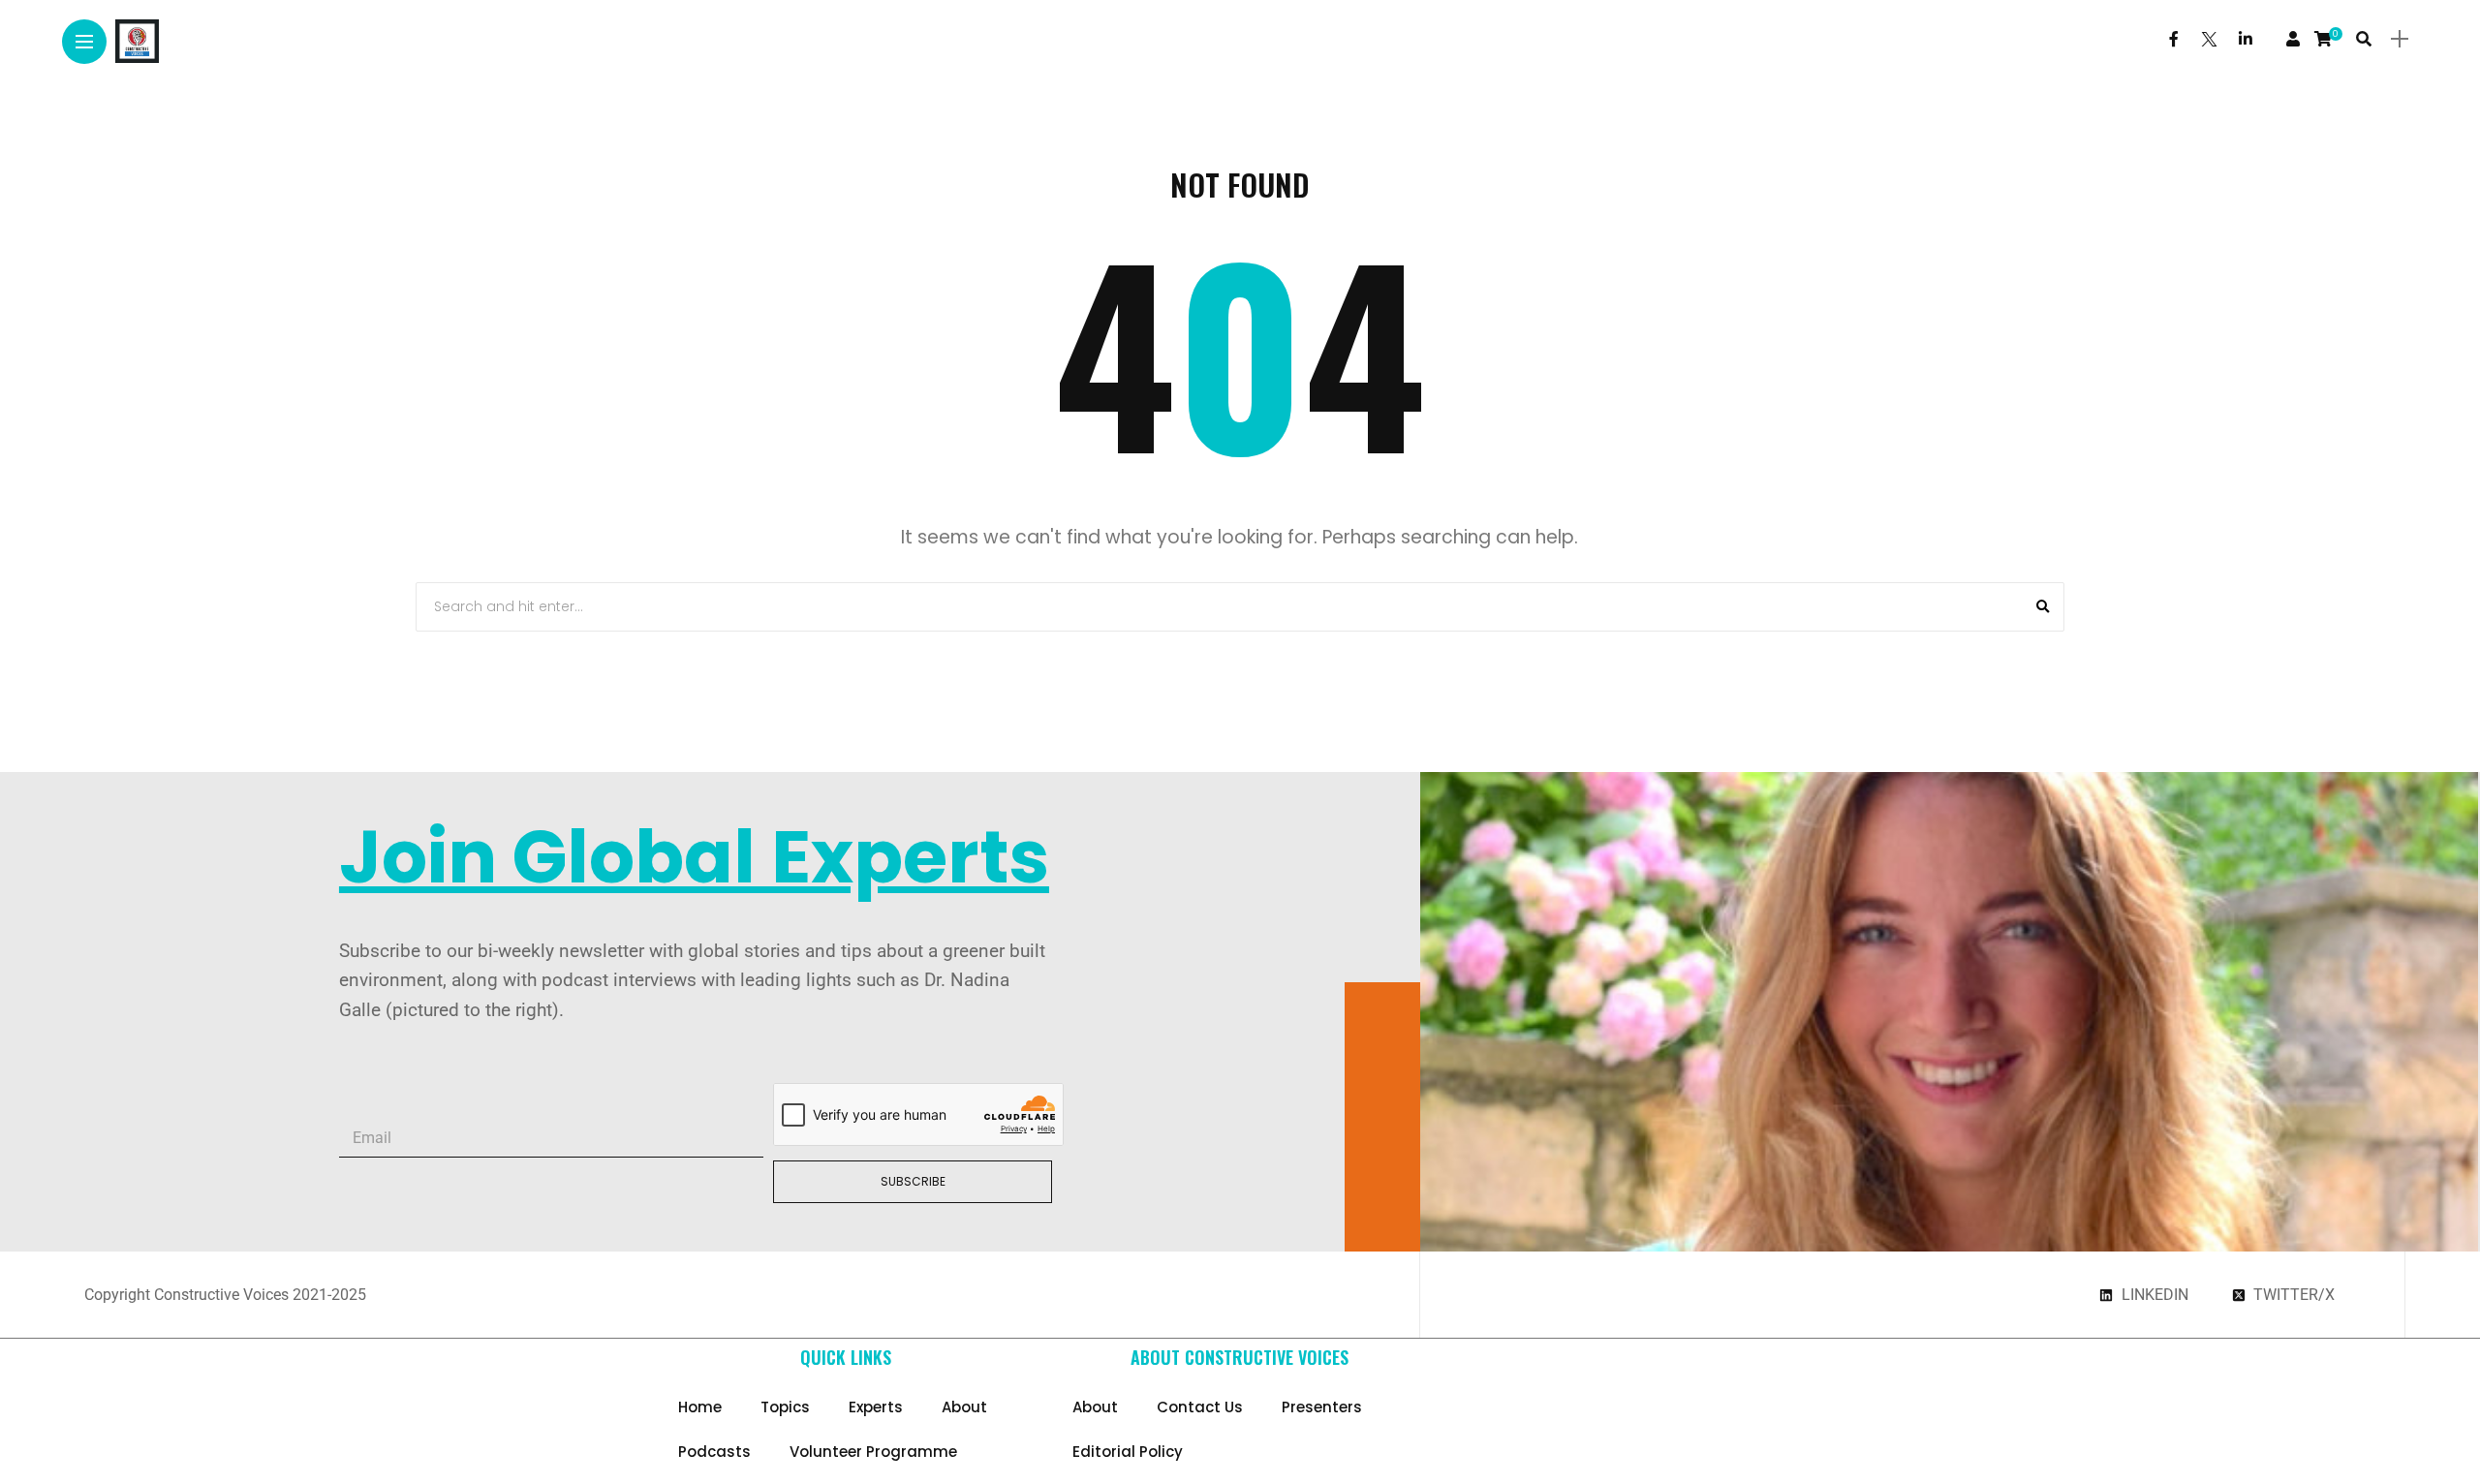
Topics (785, 1407)
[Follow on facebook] (2174, 39)
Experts (876, 1407)
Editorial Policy (1128, 1452)
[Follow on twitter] (2209, 39)
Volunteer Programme (873, 1452)
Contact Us (1200, 1407)
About (964, 1407)
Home (700, 1407)
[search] (2364, 39)
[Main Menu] (84, 42)
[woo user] (2293, 39)
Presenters (1322, 1407)
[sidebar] (2400, 39)
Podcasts (714, 1452)
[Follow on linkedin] (2246, 39)
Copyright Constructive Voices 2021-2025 (225, 1295)
